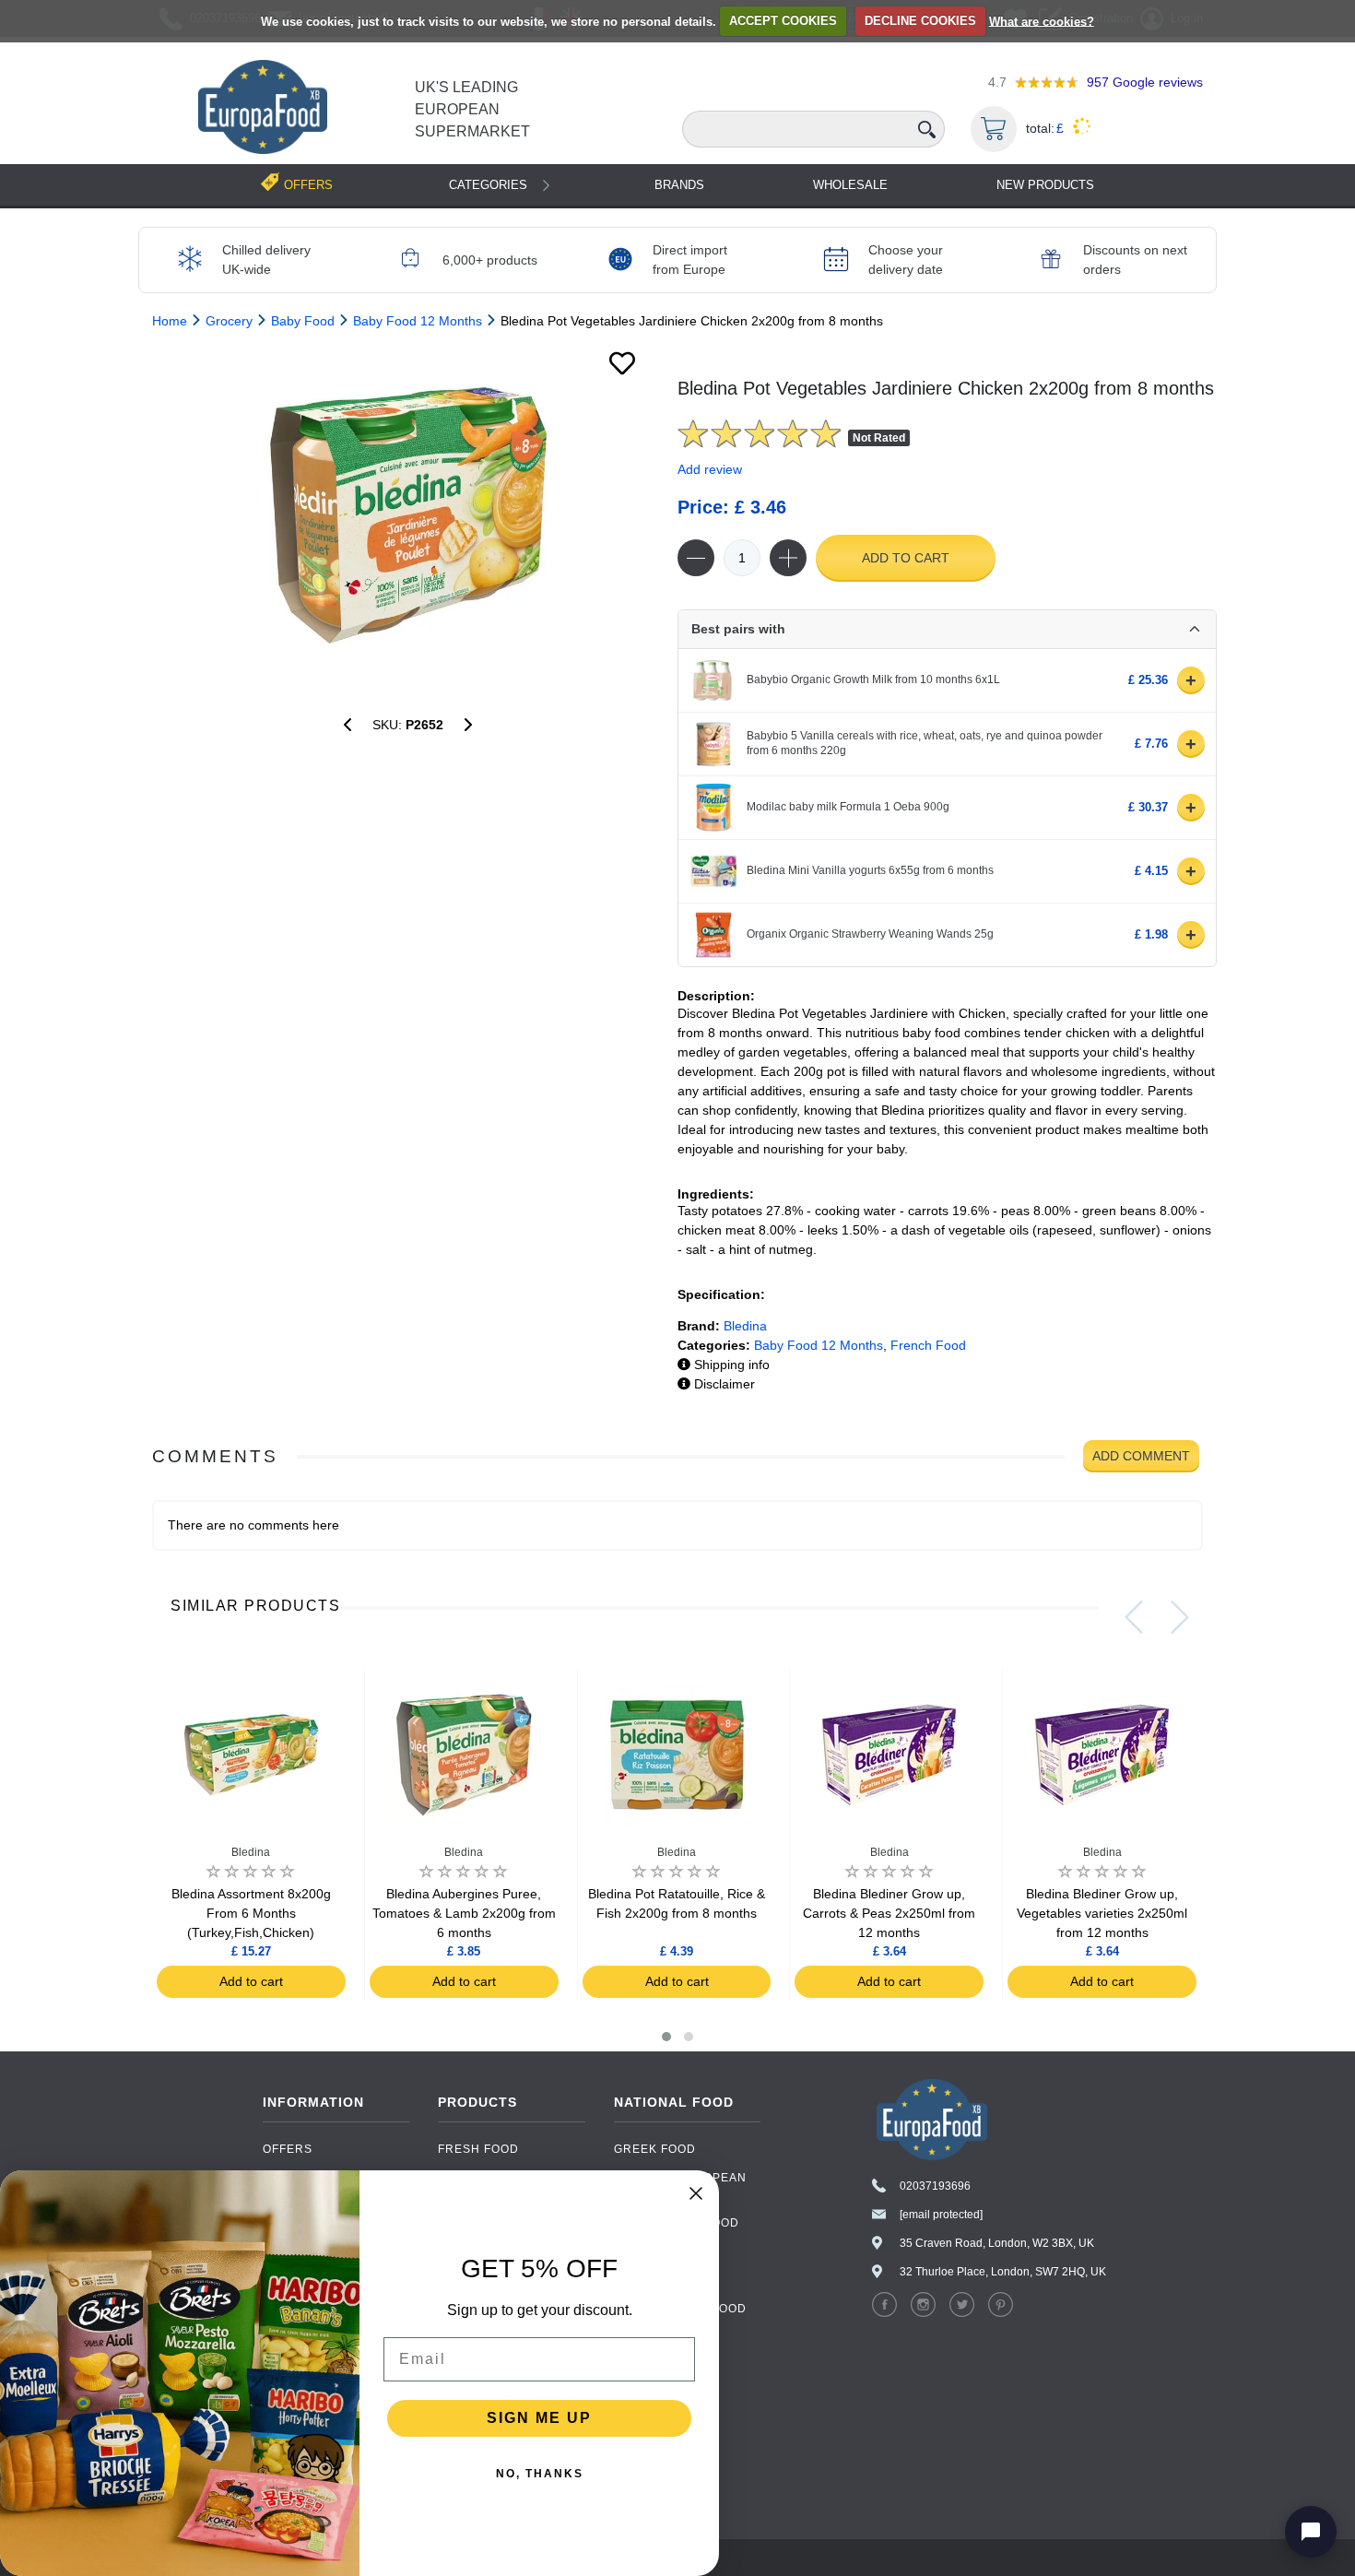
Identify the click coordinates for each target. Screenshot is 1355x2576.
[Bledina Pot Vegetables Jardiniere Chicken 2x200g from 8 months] (408, 515)
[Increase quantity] (788, 558)
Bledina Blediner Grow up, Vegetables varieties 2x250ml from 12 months (1102, 1913)
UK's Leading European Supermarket (472, 109)
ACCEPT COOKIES (783, 21)
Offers (288, 2149)
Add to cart (906, 558)
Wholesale (850, 185)
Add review (710, 469)
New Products (1045, 185)
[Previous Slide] (1134, 1617)
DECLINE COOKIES (920, 21)
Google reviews (1145, 82)
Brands (679, 185)
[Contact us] (1311, 2532)
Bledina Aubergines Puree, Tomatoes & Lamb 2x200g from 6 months (464, 1913)
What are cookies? (1042, 21)
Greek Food (655, 2149)
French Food (928, 1345)
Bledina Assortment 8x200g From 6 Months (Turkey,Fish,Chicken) (251, 1913)
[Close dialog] (696, 2193)
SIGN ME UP (539, 2418)
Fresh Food (478, 2149)
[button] (666, 2037)
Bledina (745, 1326)
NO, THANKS (540, 2474)
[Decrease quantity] (696, 558)
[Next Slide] (1180, 1617)
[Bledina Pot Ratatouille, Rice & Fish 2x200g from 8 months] (468, 725)
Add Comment (1141, 1456)
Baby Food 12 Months (819, 1345)
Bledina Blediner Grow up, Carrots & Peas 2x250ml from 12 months (889, 1913)
